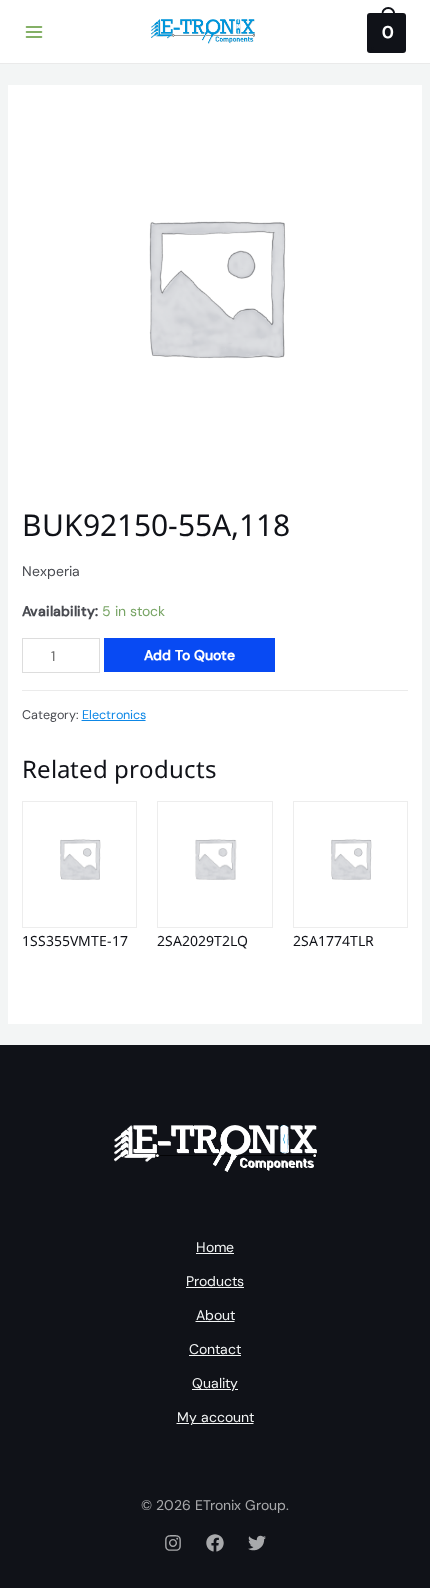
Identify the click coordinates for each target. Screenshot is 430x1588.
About (215, 1315)
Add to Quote (189, 655)
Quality (215, 1383)
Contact (215, 1349)
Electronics (114, 715)
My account (215, 1417)
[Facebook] (215, 1543)
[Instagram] (173, 1543)
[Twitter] (257, 1543)
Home (215, 1247)
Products (215, 1281)
